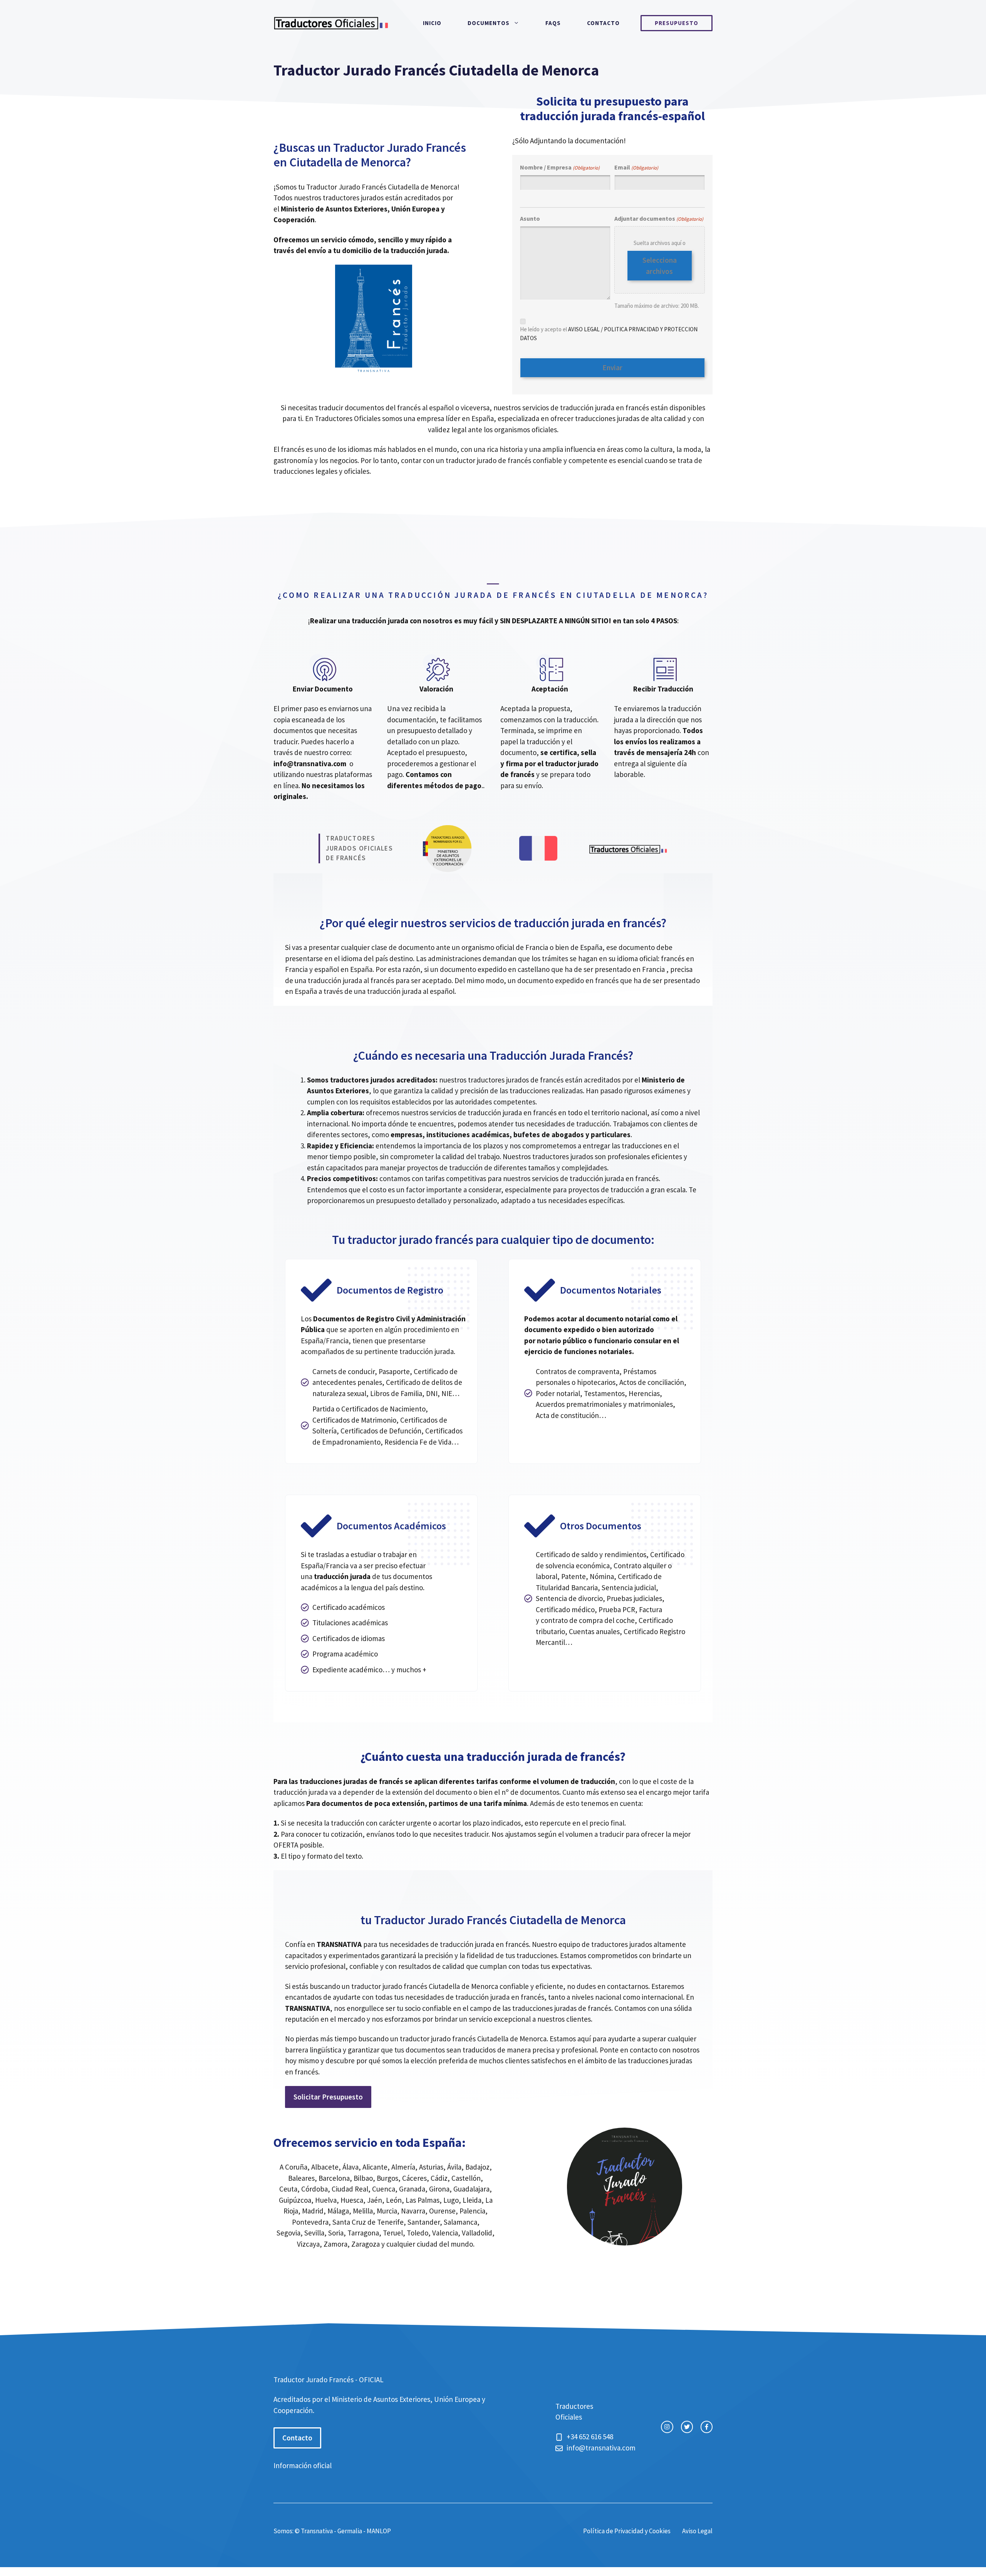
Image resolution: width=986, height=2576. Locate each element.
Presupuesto (677, 23)
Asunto (530, 218)
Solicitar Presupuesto (328, 2097)
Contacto (603, 23)
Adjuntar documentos (659, 218)
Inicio (432, 23)
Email (636, 167)
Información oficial (303, 2465)
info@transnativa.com (310, 764)
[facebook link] (707, 2427)
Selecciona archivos (660, 266)
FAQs (553, 23)
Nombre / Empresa (560, 167)
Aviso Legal (697, 2531)
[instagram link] (667, 2427)
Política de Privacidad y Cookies (627, 2531)
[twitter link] (687, 2427)
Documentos (489, 23)
